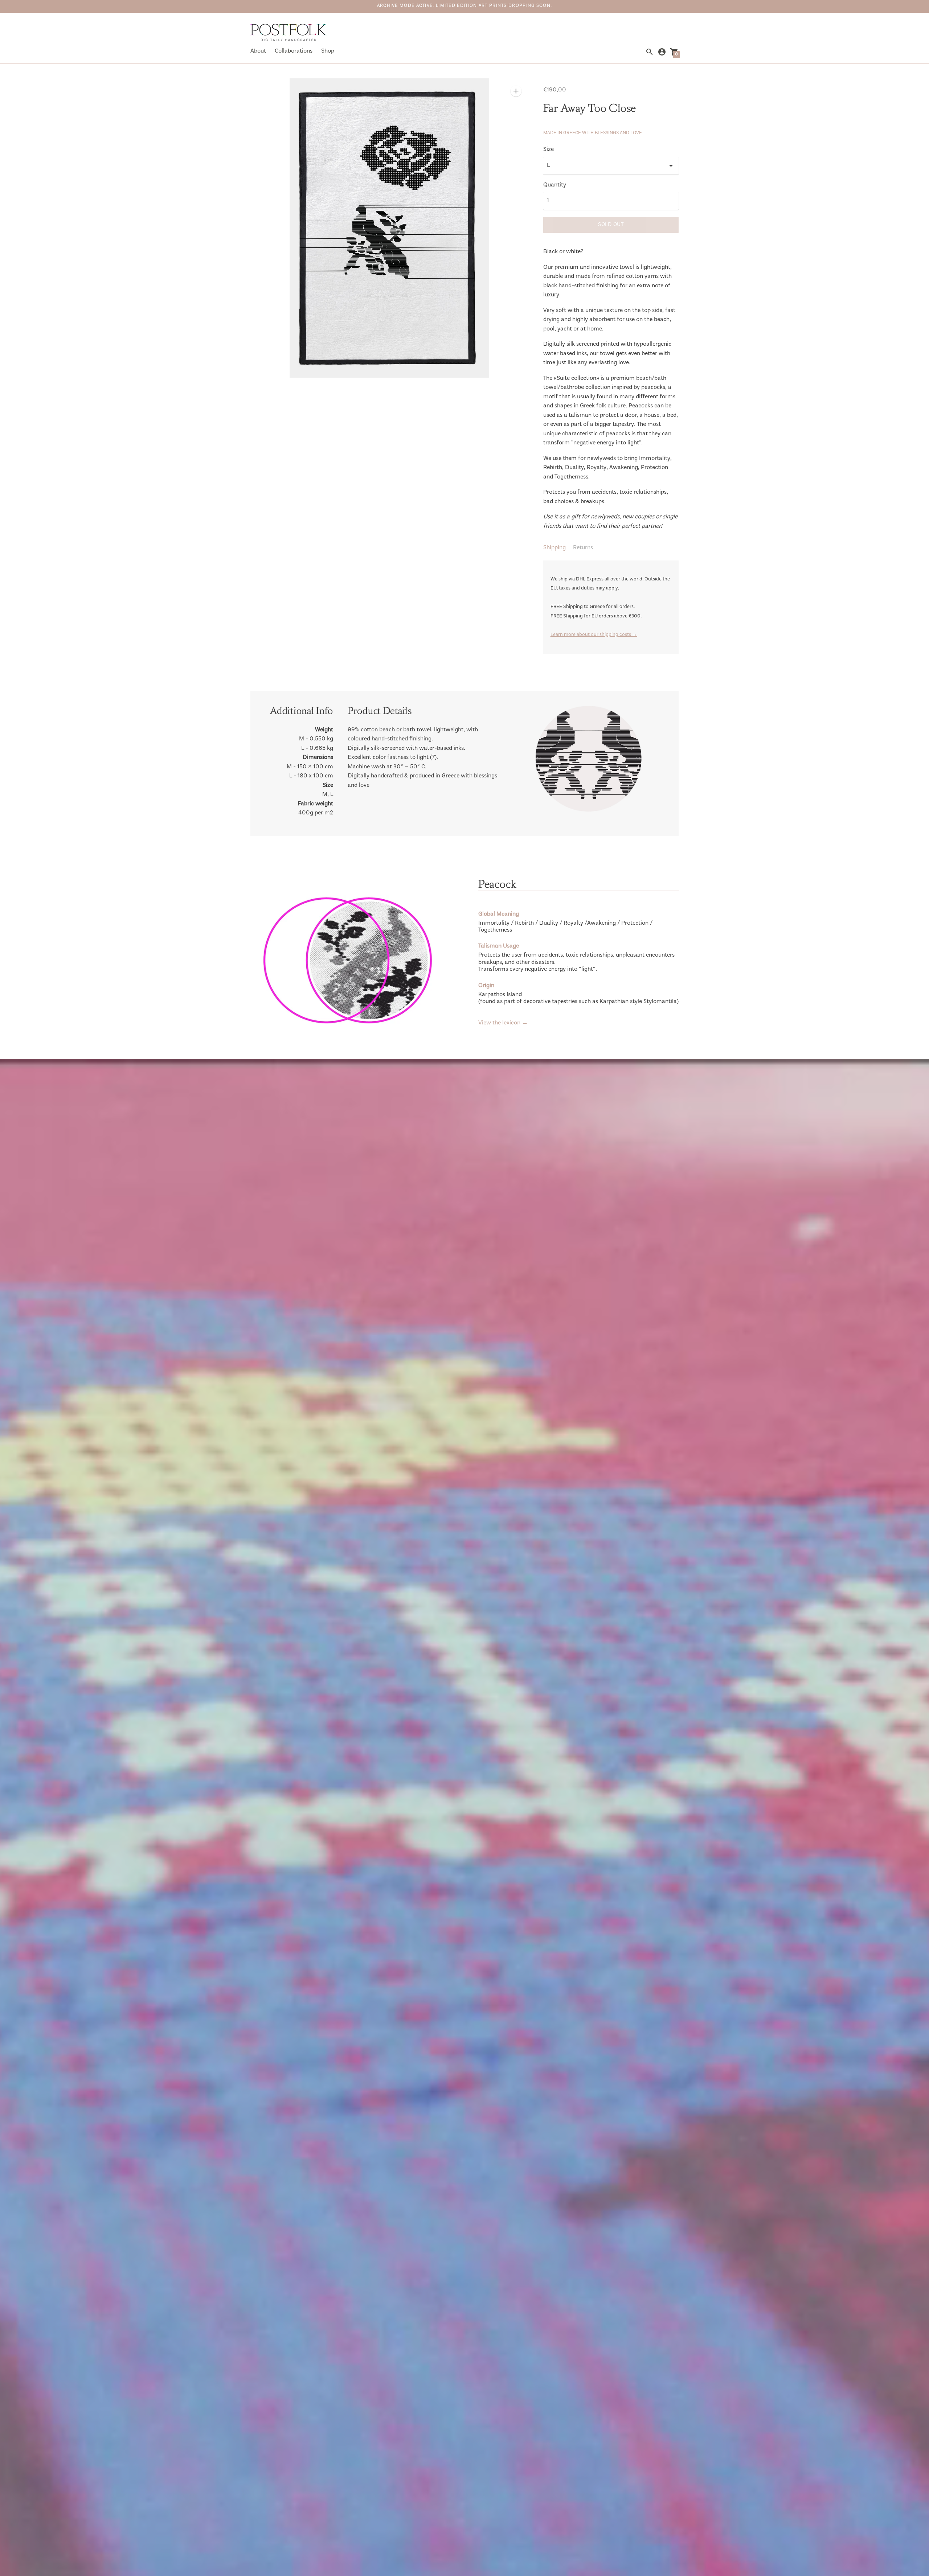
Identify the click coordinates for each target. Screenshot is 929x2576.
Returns (583, 548)
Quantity (555, 185)
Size (549, 150)
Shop (328, 51)
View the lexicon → (503, 1023)
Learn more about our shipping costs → (594, 635)
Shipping (554, 548)
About (258, 51)
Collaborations (294, 51)
